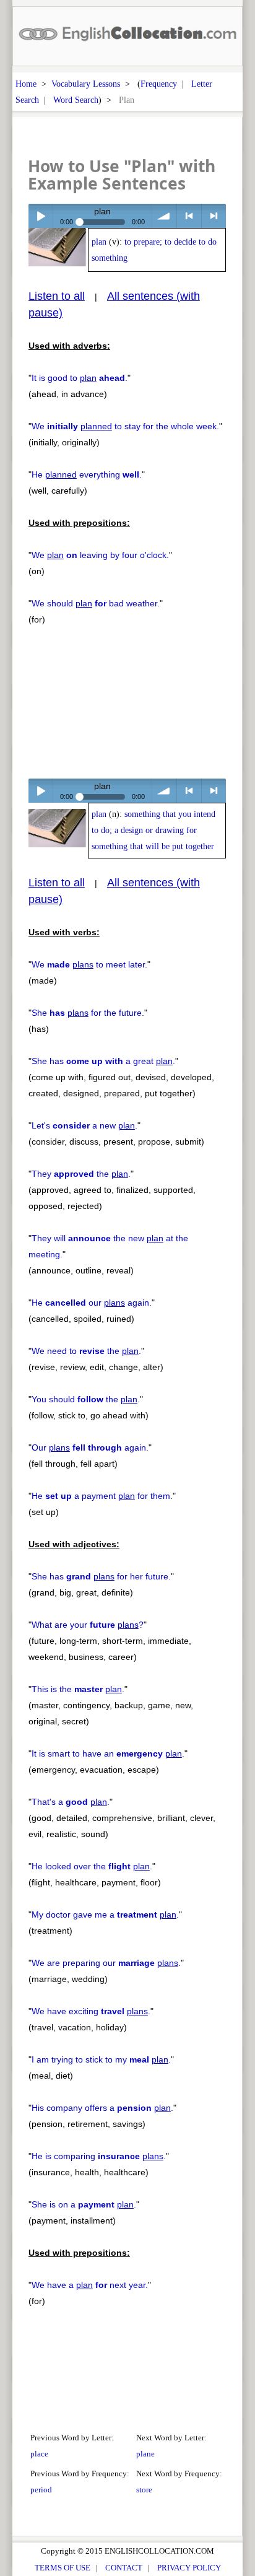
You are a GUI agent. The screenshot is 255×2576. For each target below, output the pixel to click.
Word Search (76, 100)
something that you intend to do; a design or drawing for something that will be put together (153, 830)
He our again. (92, 1303)
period (41, 2490)
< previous (189, 216)
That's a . (71, 1802)
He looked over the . (92, 1866)
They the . (81, 1174)
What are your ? (88, 1625)
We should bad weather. (96, 603)
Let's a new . (84, 1125)
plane (145, 2454)
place (39, 2454)
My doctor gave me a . (105, 1915)
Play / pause (41, 216)
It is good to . (80, 378)
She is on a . (84, 2204)
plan (99, 242)
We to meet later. (89, 964)
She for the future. (88, 1013)
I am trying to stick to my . (101, 2059)
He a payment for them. (102, 1496)
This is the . (78, 1689)
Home (26, 84)
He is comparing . (99, 2156)
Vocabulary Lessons (86, 84)
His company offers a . (102, 2108)
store (144, 2490)
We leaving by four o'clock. (100, 555)
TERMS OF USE (63, 2568)
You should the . (86, 1399)
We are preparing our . (106, 1963)
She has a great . (103, 1061)
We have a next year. (90, 2285)
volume (164, 216)
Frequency (159, 84)
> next (214, 216)
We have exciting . (91, 2011)
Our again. (90, 1447)
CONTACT (124, 2568)
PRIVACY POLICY (189, 2568)
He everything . (87, 474)
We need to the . (86, 1351)
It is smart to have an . (108, 1753)
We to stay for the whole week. (125, 426)
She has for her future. (101, 1576)
